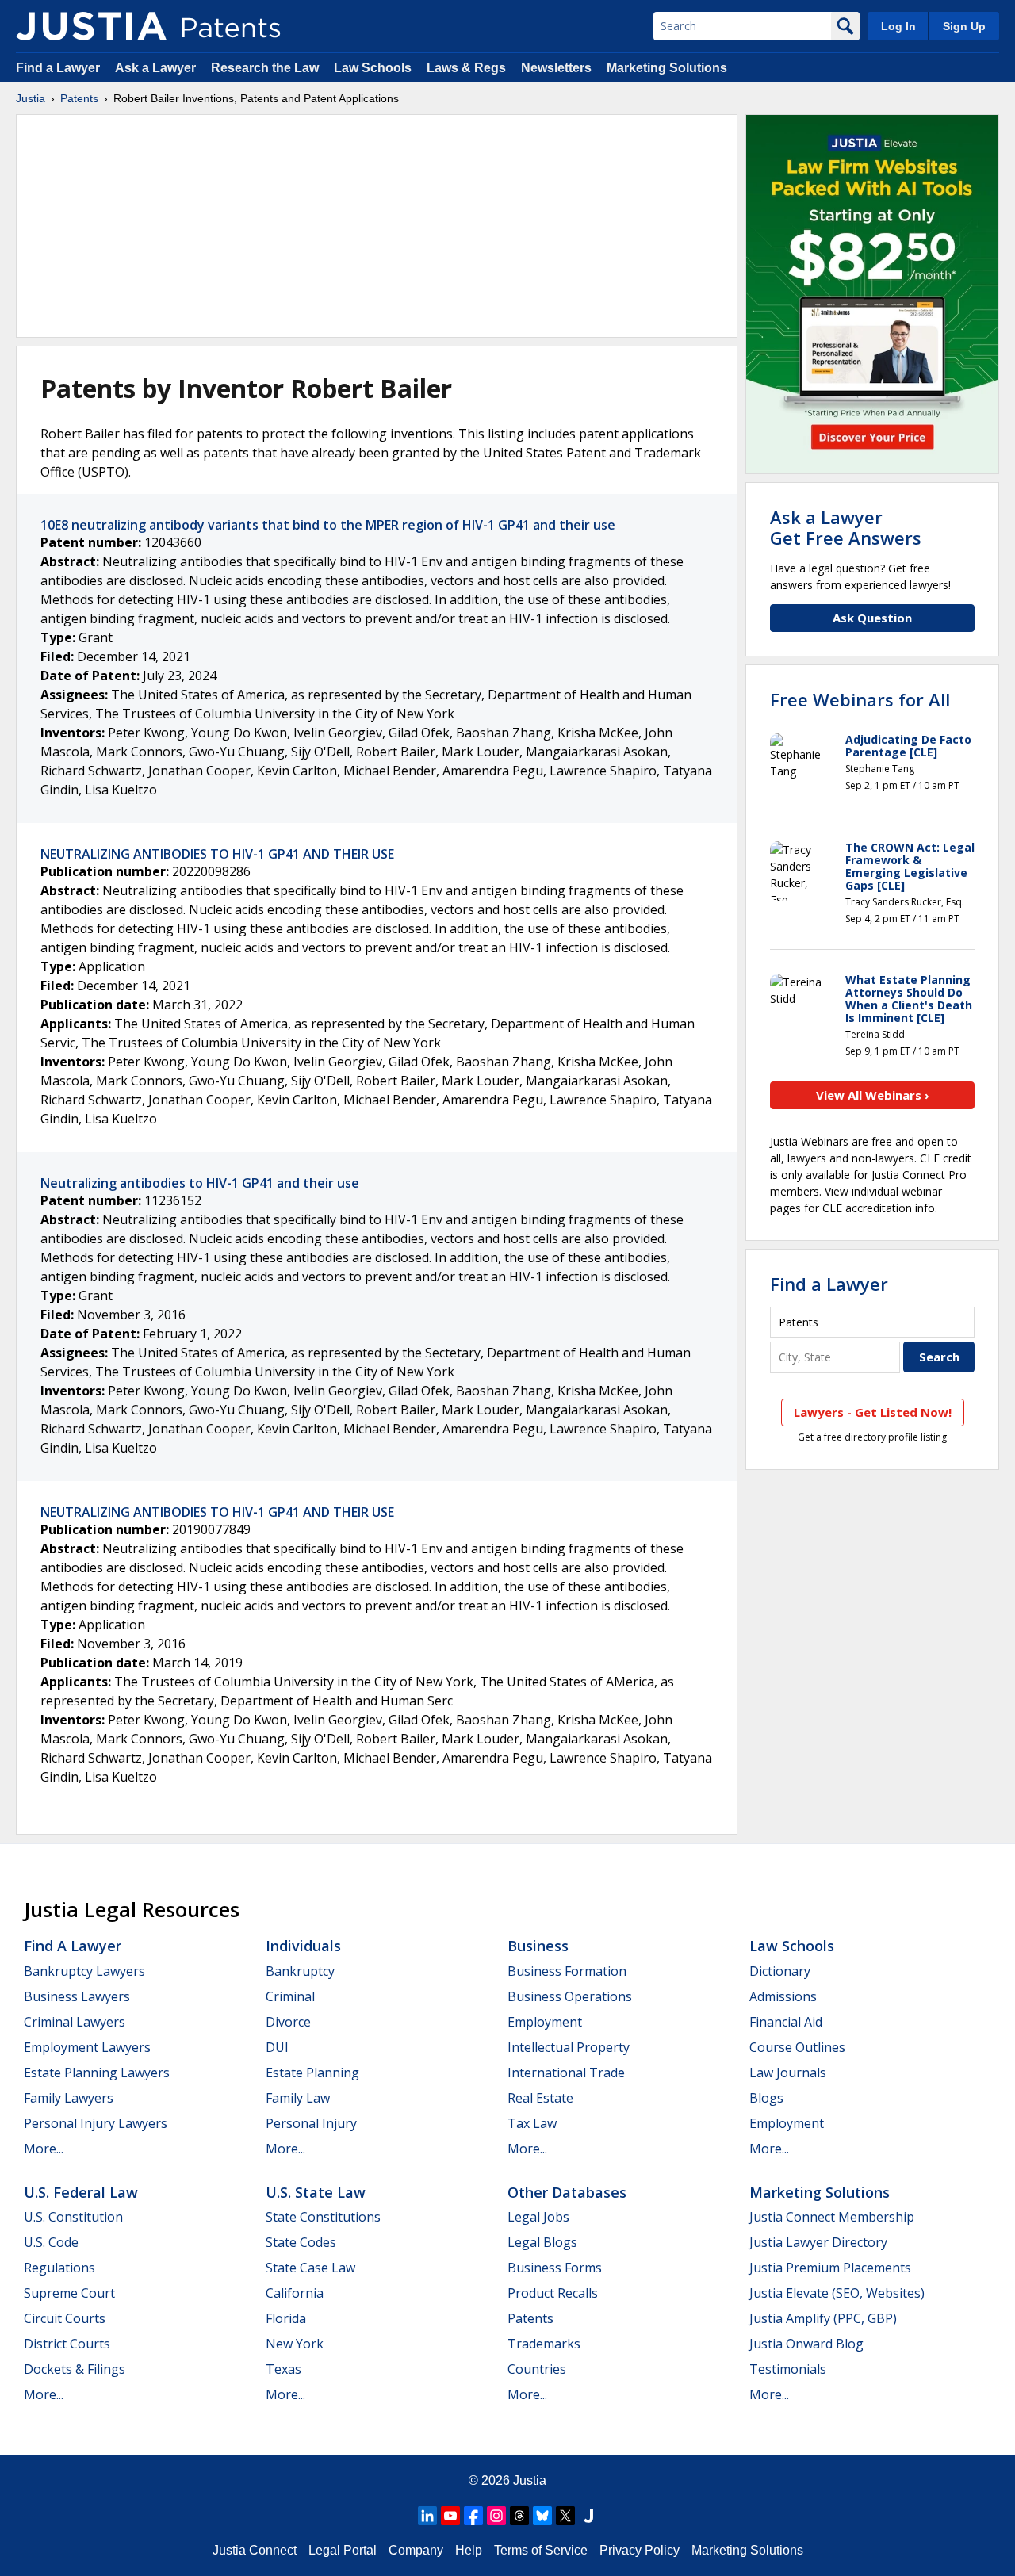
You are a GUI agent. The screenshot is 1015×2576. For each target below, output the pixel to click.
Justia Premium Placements (830, 2268)
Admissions (783, 1996)
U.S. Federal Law (81, 2192)
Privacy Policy (640, 2550)
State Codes (301, 2242)
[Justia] (91, 26)
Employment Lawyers (87, 2047)
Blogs (766, 2098)
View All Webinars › (873, 1095)
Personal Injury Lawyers (96, 2123)
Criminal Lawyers (75, 2022)
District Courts (67, 2344)
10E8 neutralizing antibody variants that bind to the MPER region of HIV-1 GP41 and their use (328, 525)
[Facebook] (473, 2516)
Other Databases (567, 2192)
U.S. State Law (316, 2192)
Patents (79, 98)
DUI (277, 2047)
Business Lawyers (77, 1996)
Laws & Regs (466, 68)
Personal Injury (311, 2123)
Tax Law (532, 2123)
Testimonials (788, 2369)
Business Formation (567, 1971)
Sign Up (964, 26)
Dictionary (780, 1971)
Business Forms (555, 2268)
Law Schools (373, 68)
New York (295, 2344)
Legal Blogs (542, 2242)
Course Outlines (797, 2047)
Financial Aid (786, 2022)
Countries (537, 2369)
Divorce (288, 2022)
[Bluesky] (542, 2516)
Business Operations (570, 1996)
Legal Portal (343, 2550)
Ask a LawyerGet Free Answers (846, 527)
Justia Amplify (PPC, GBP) (823, 2318)
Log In (898, 26)
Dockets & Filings (75, 2369)
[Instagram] (496, 2516)
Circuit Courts (65, 2318)
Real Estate (540, 2098)
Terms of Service (541, 2550)
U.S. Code (51, 2242)
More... (44, 2149)
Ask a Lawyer (155, 68)
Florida (286, 2318)
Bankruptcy (300, 1971)
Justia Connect (255, 2550)
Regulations (59, 2268)
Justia (31, 98)
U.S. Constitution (73, 2217)
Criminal (290, 1996)
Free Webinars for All (860, 699)
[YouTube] (450, 2516)
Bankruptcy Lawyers (84, 1971)
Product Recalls (553, 2293)
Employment (545, 2022)
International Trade (566, 2073)
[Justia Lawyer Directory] (588, 2516)
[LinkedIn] (427, 2516)
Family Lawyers (69, 2098)
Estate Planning (312, 2073)
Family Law (298, 2098)
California (295, 2293)
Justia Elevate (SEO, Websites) (837, 2293)
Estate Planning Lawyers (97, 2073)
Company (416, 2550)
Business (538, 1946)
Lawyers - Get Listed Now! (873, 1412)
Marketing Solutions (667, 68)
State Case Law (310, 2268)
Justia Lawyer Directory (818, 2242)
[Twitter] (565, 2516)
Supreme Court (69, 2293)
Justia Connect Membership (832, 2217)
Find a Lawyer (58, 68)
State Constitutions (323, 2217)
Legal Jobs (538, 2217)
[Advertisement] (377, 226)
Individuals (303, 1946)
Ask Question (872, 618)
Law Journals (788, 2073)
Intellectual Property (569, 2047)
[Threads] (519, 2516)
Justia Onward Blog (806, 2344)
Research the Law (265, 68)
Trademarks (544, 2344)
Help (469, 2550)
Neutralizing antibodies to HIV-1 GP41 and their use (200, 1183)
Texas (283, 2369)
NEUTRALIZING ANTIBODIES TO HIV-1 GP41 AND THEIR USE (217, 854)
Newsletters (556, 68)
